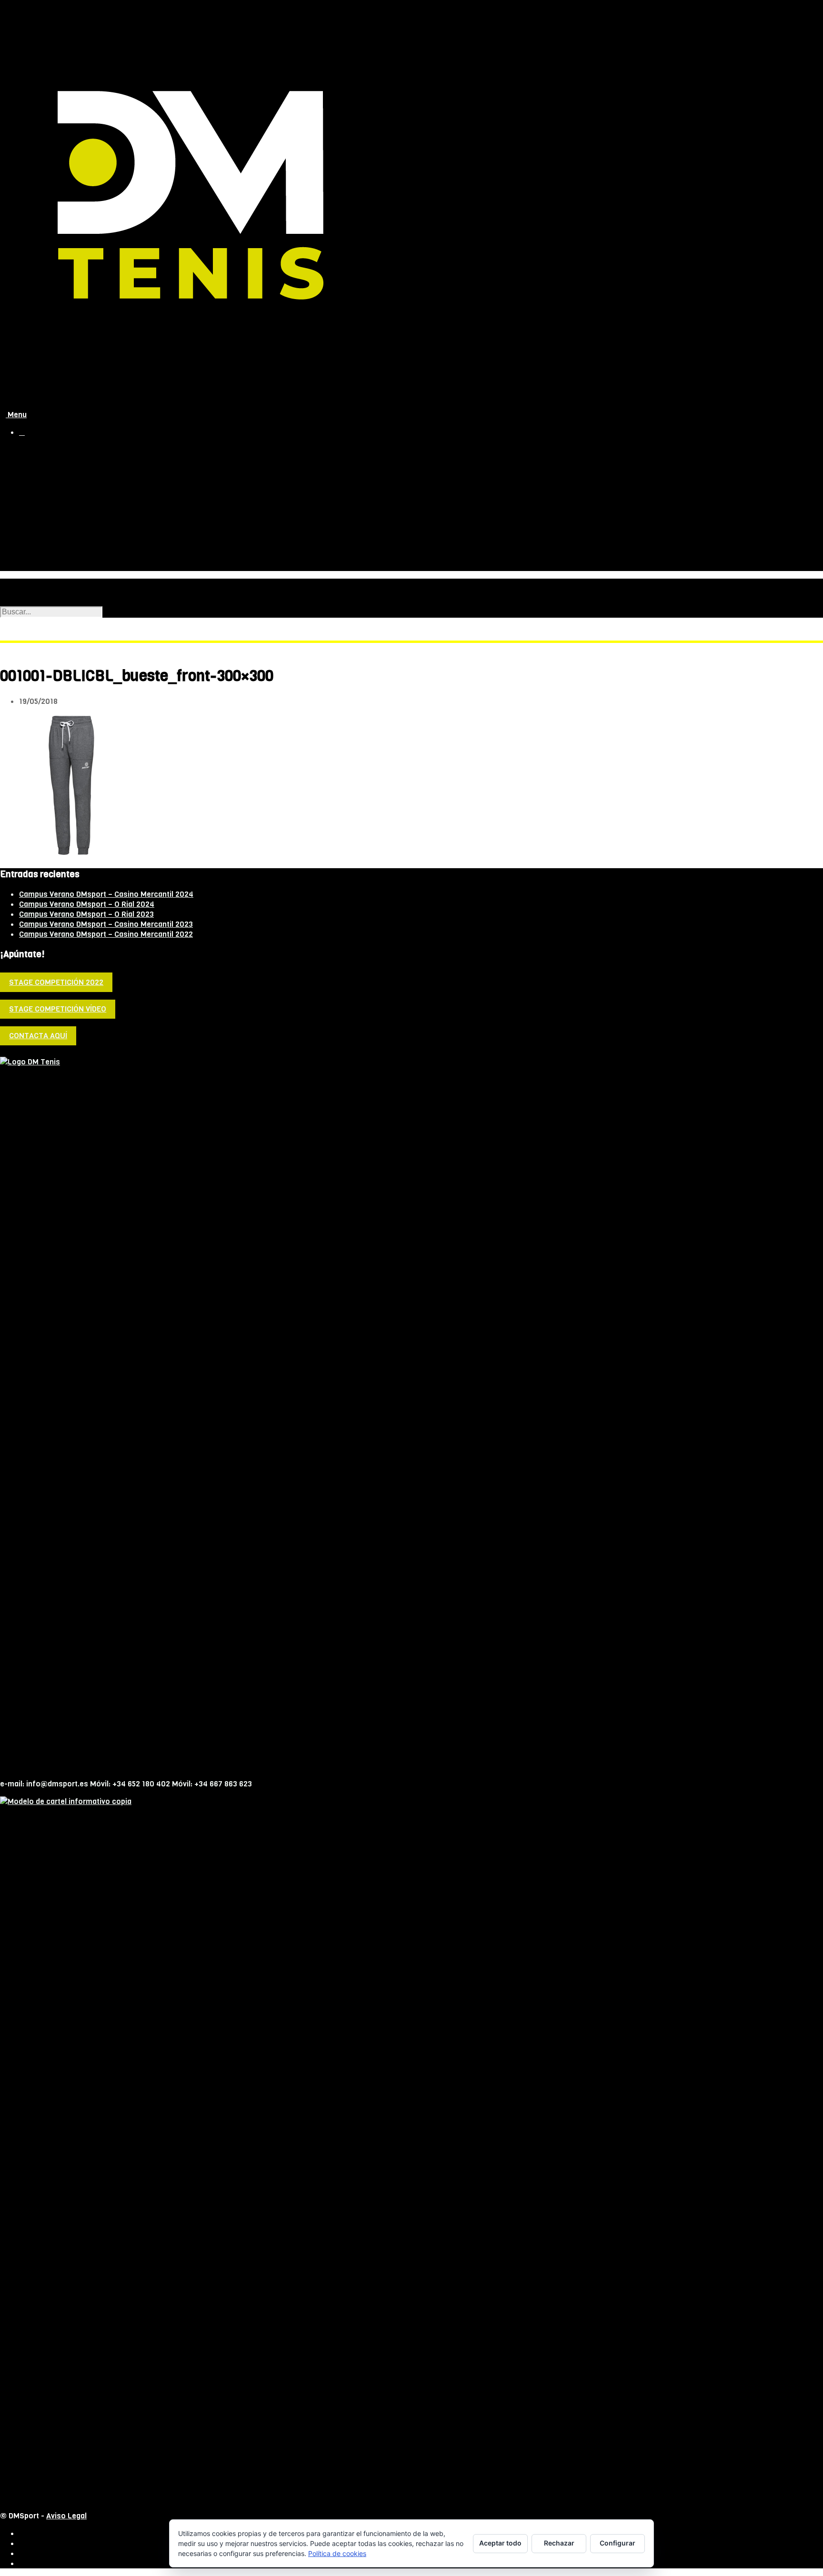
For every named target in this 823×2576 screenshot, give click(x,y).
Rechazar (559, 2543)
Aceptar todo (500, 2543)
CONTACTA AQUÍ (38, 1036)
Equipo (50, 487)
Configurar (617, 2543)
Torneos (34, 545)
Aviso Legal (66, 2516)
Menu (16, 415)
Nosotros (36, 470)
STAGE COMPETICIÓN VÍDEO (58, 1009)
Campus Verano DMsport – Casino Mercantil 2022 (106, 934)
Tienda (31, 460)
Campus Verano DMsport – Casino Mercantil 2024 (106, 894)
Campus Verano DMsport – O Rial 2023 (86, 914)
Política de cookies (337, 2553)
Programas (58, 497)
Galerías (53, 517)
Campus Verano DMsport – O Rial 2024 (87, 904)
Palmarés (55, 507)
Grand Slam (39, 535)
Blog (27, 555)
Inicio (29, 450)
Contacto (35, 565)
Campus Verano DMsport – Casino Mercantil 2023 (106, 924)
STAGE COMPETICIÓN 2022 (56, 982)
